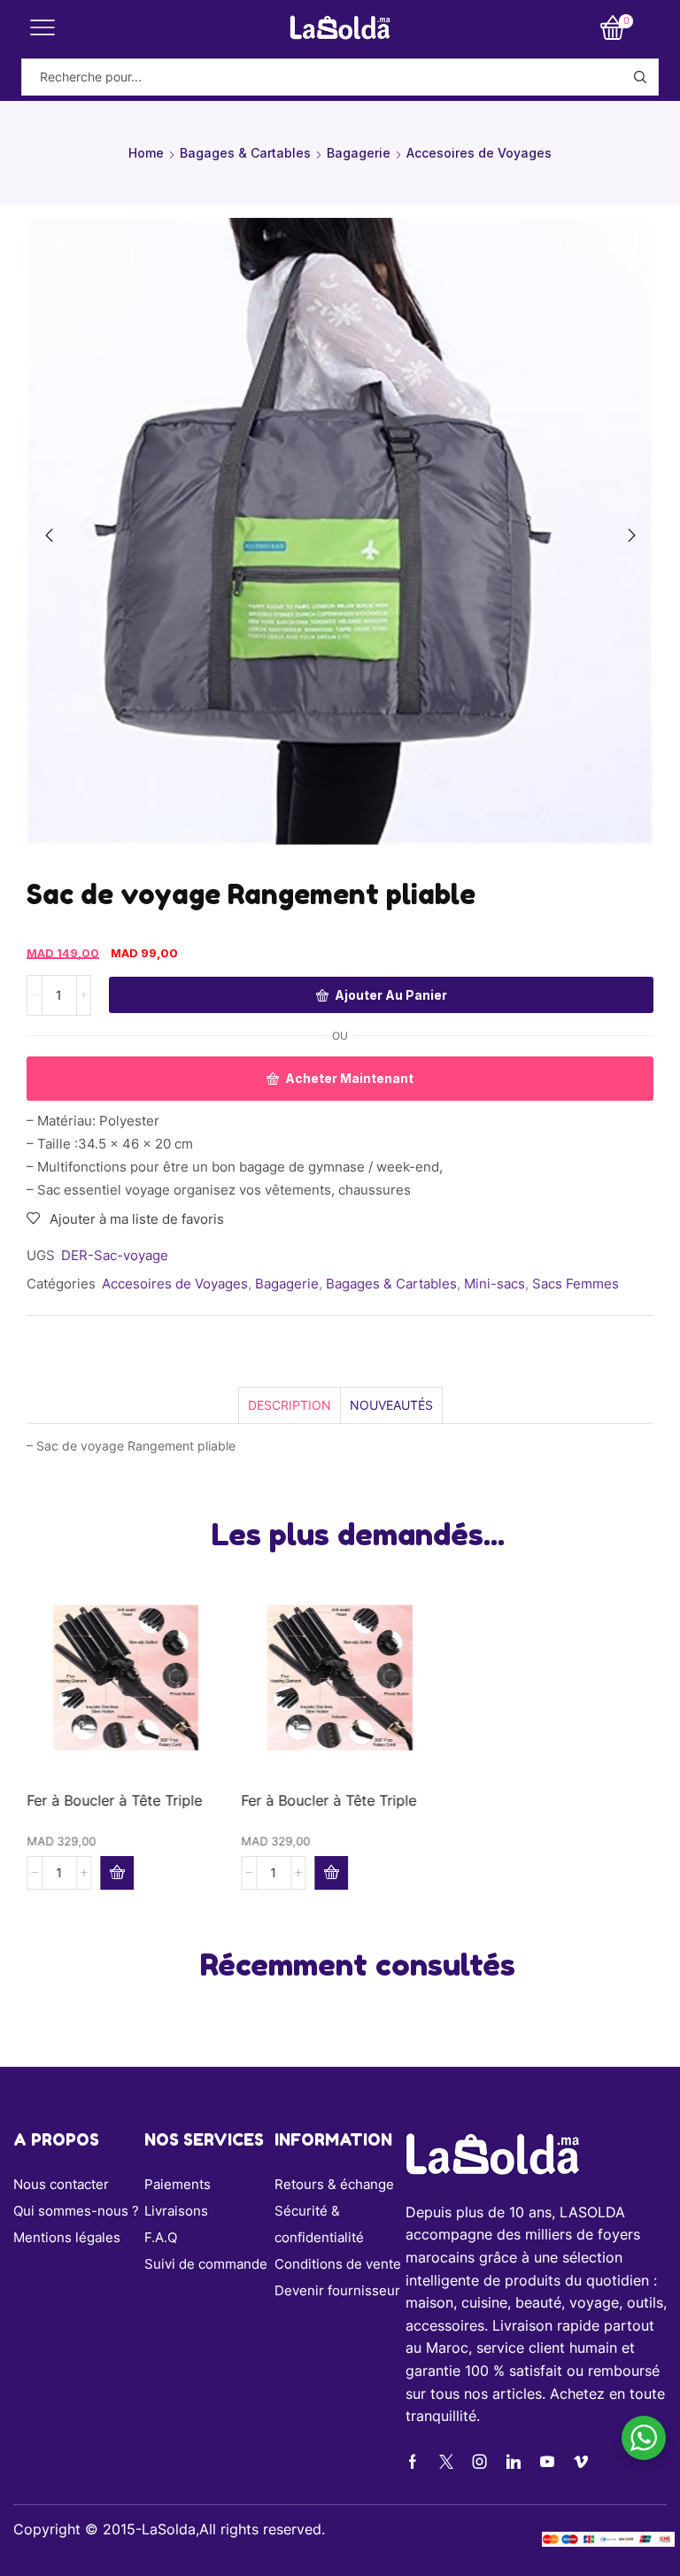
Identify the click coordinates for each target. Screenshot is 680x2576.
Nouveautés (391, 1405)
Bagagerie (359, 153)
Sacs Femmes (576, 1284)
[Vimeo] (581, 2462)
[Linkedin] (514, 2462)
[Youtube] (547, 2462)
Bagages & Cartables (245, 153)
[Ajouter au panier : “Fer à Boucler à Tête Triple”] (117, 1873)
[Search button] (640, 77)
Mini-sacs (495, 1284)
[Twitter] (446, 2462)
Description (290, 1405)
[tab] (289, 1405)
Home (146, 153)
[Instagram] (480, 2462)
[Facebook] (413, 2462)
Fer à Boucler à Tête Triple (114, 1801)
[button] (49, 536)
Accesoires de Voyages (479, 153)
